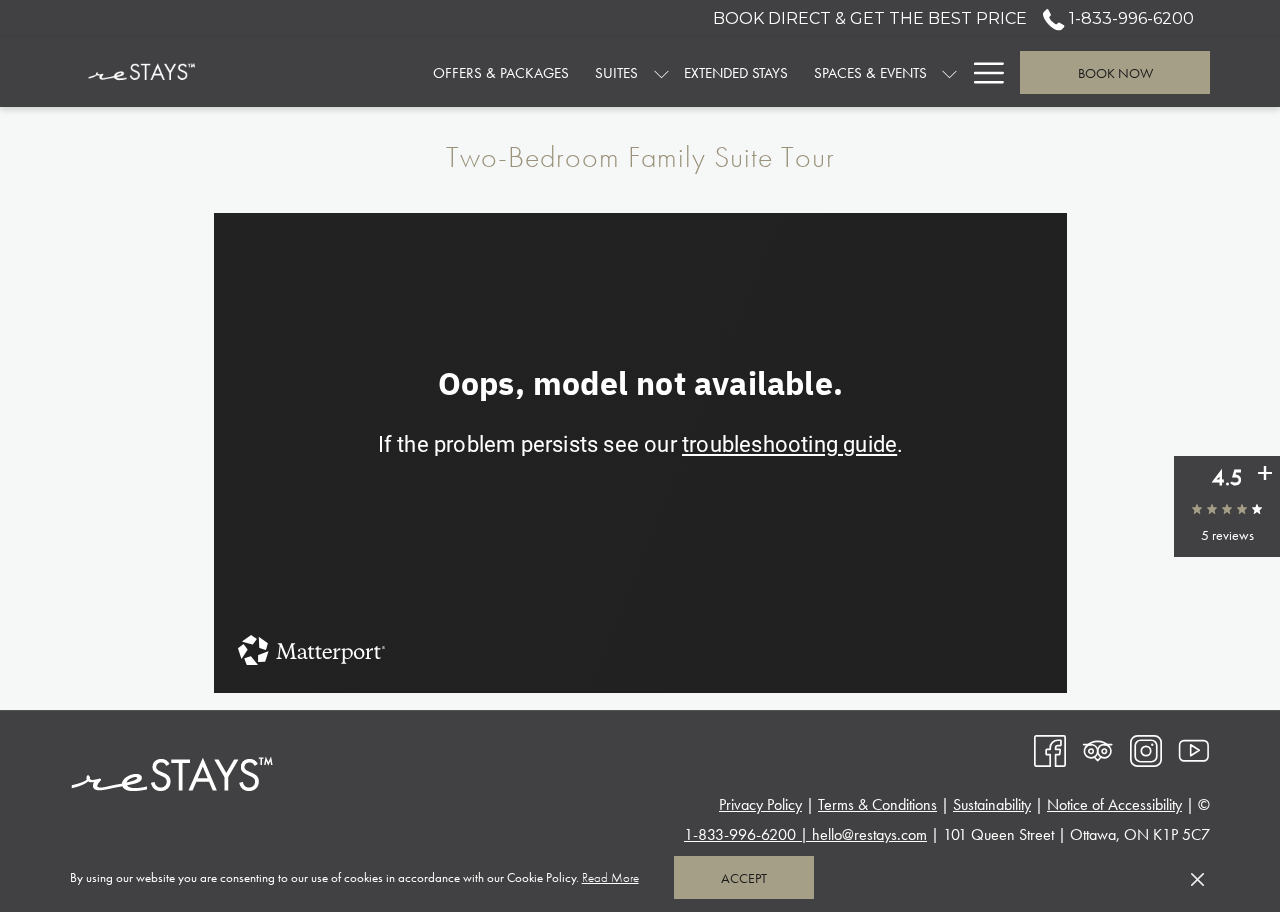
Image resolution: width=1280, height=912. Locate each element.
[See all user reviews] (1265, 473)
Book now (1115, 73)
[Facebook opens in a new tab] (1050, 748)
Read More (611, 881)
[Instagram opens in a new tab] (1146, 748)
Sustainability (992, 804)
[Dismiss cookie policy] (1197, 877)
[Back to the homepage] (142, 72)
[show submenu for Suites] (661, 72)
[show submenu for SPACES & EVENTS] (949, 72)
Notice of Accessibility (1114, 804)
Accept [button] (744, 878)
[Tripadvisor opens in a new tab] (1098, 748)
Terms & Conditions (877, 804)
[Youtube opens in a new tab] (1194, 748)
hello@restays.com (869, 834)
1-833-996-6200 (1129, 18)
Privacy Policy (760, 804)
